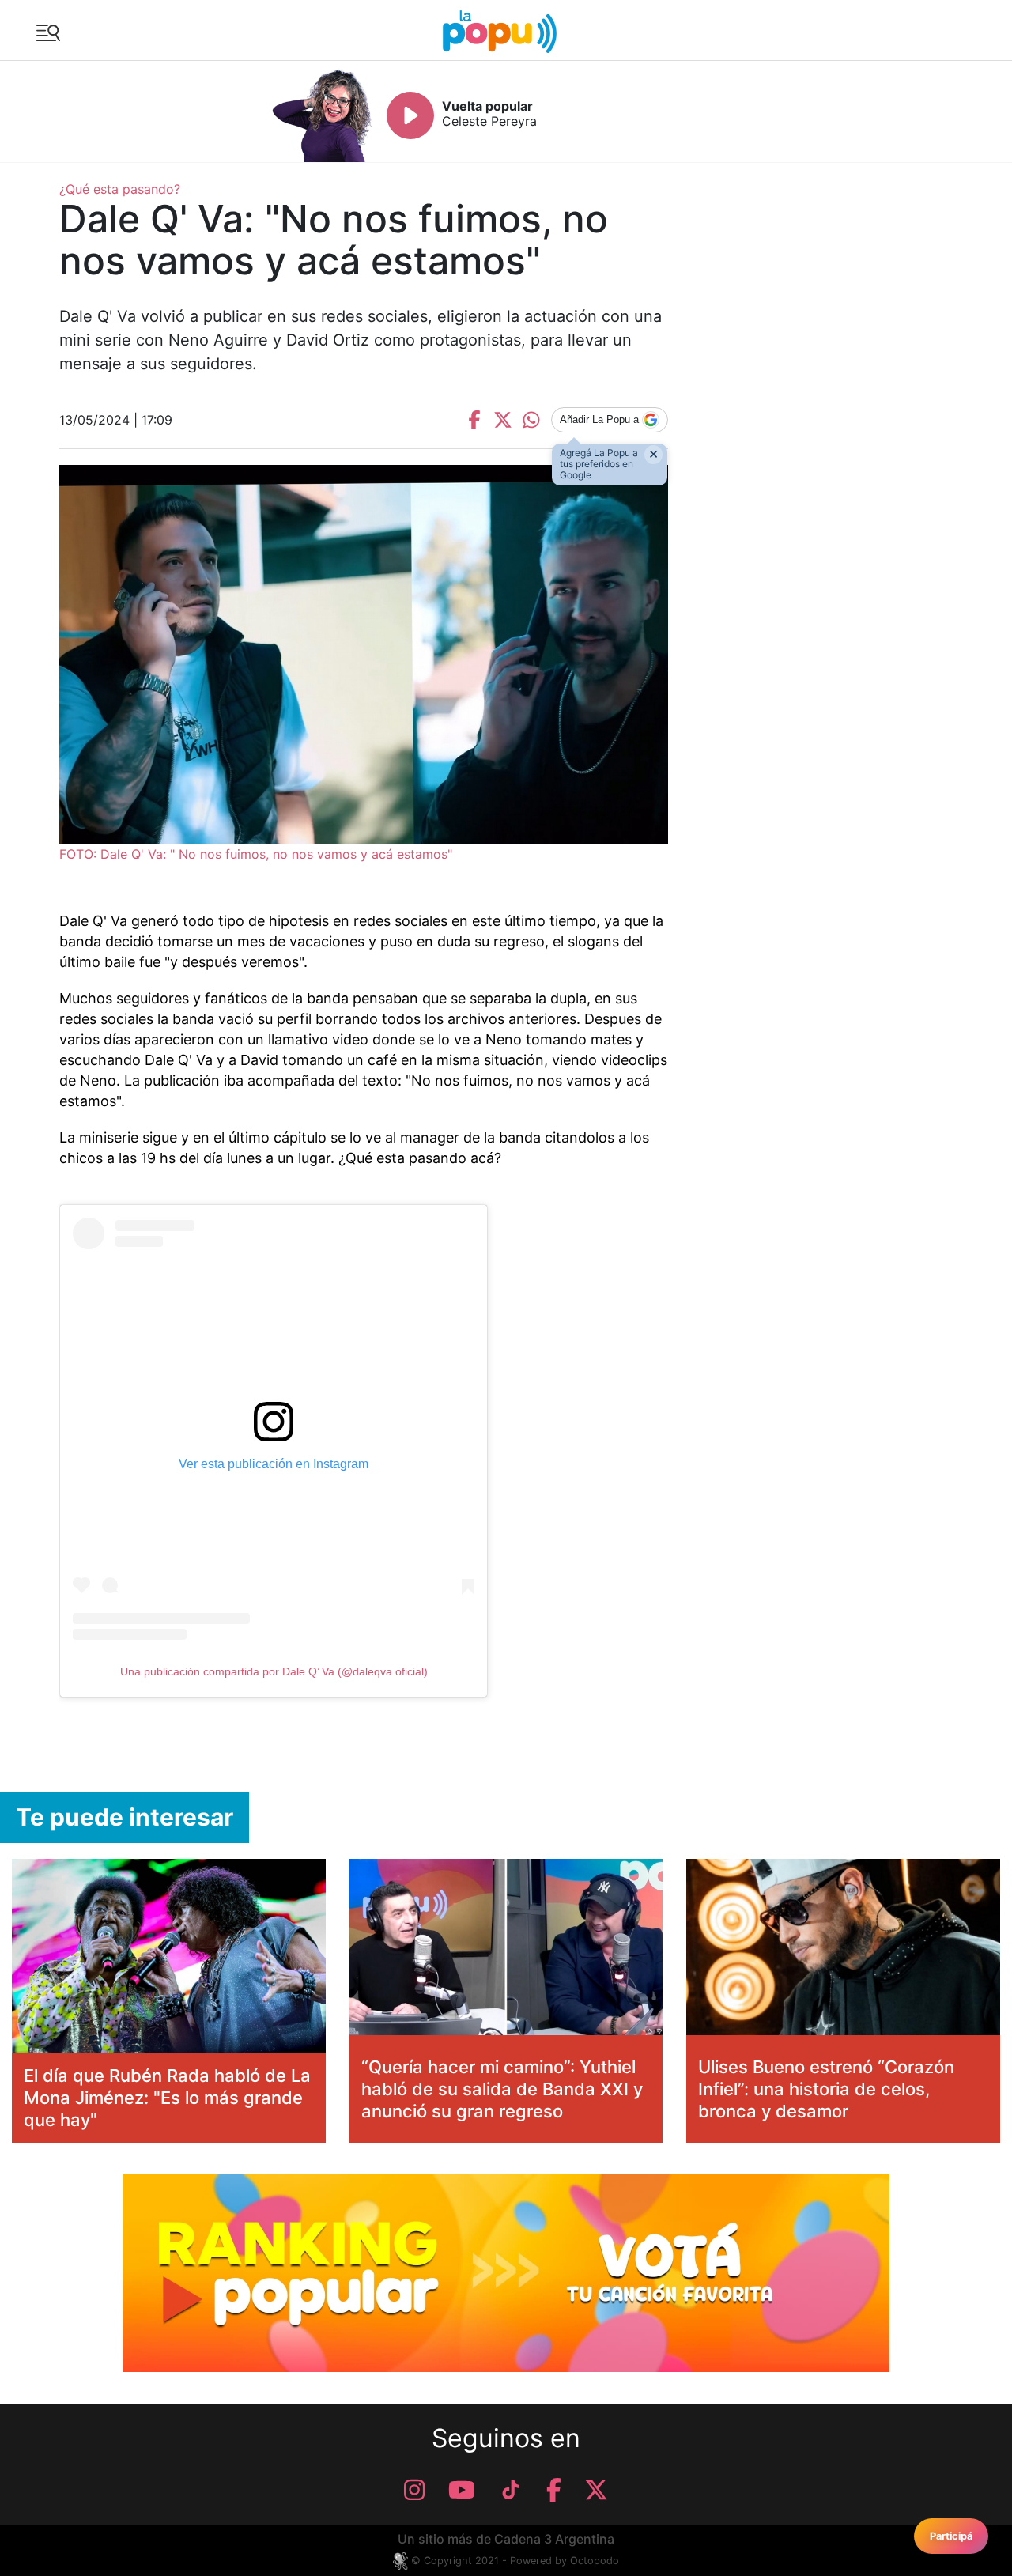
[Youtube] (462, 2490)
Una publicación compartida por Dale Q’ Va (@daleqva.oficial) (274, 1671)
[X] (596, 2490)
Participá (951, 2536)
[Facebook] (554, 2490)
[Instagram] (414, 2490)
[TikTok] (511, 2490)
